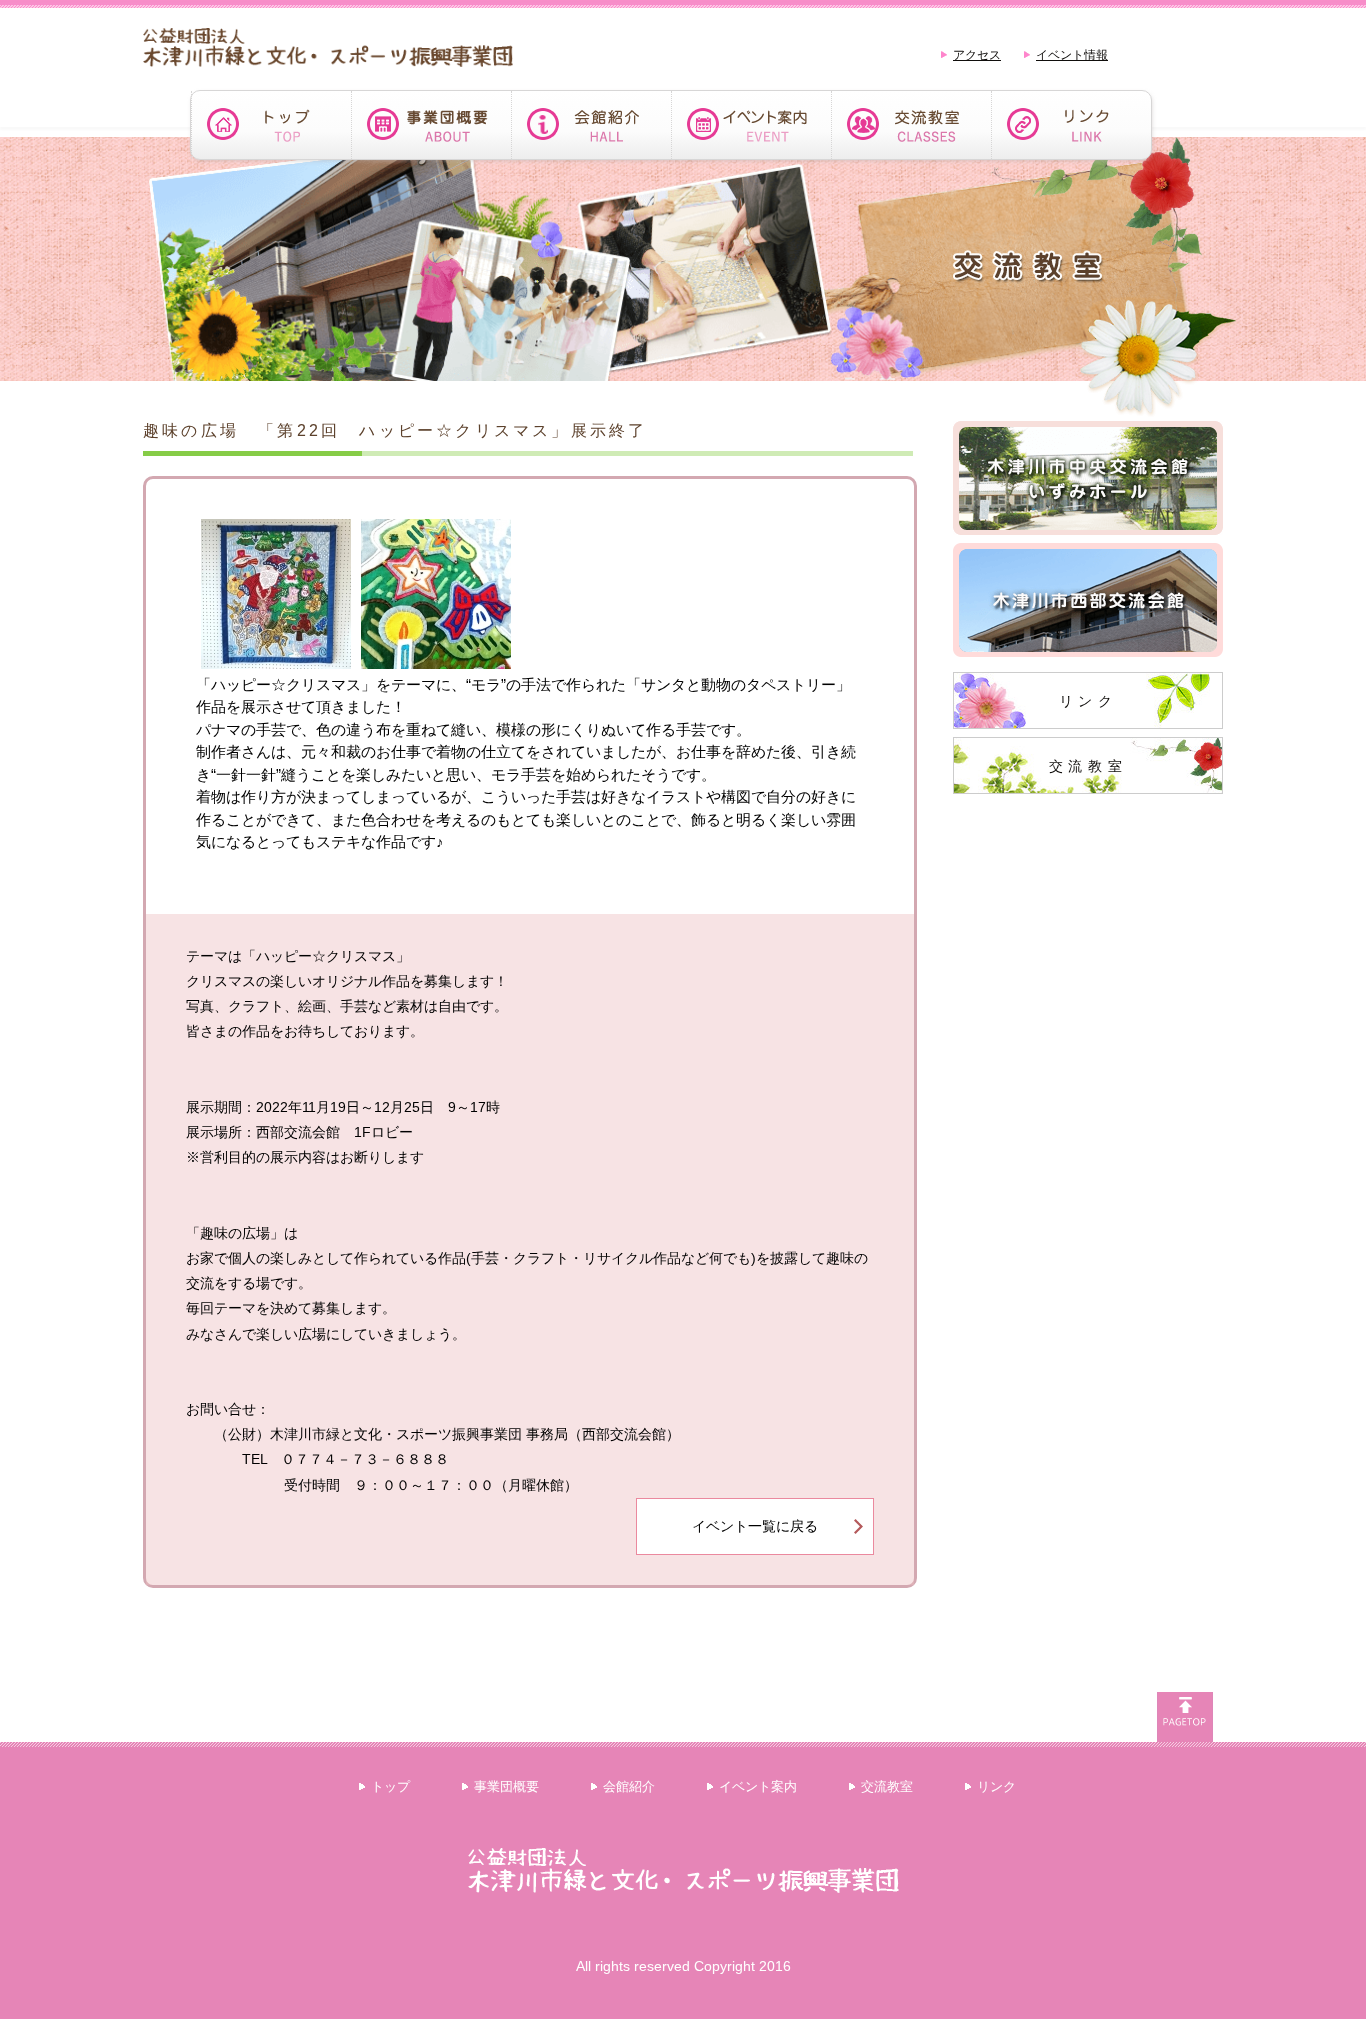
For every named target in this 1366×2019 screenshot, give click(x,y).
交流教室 (1088, 766)
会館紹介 (629, 1786)
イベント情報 (1072, 55)
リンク (1088, 701)
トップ (390, 1786)
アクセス (977, 55)
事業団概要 (506, 1786)
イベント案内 (758, 1786)
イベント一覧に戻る (755, 1526)
